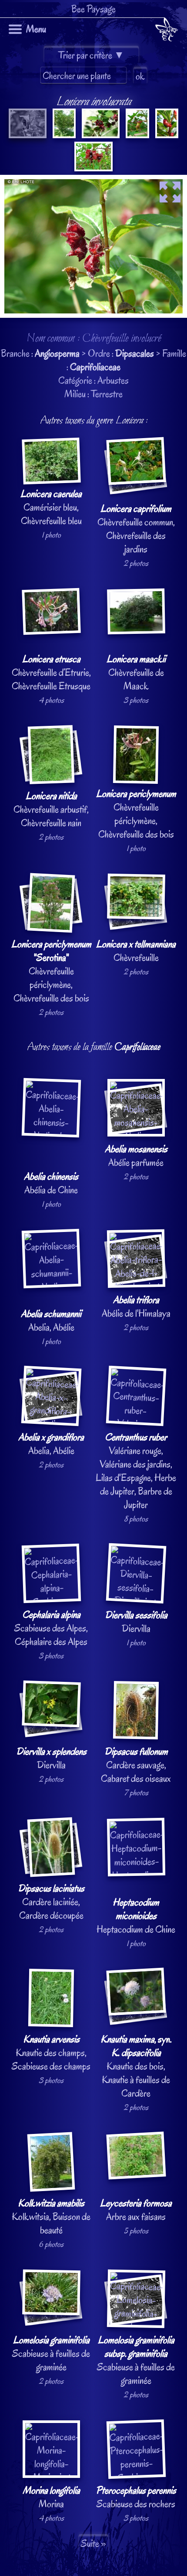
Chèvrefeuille (136, 951)
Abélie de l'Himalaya (136, 1307)
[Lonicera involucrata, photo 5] (166, 135)
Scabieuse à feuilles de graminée (51, 2353)
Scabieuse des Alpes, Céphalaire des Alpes (51, 1628)
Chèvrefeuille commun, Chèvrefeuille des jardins (136, 529)
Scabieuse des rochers (136, 2497)
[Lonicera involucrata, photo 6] (93, 168)
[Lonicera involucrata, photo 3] (100, 135)
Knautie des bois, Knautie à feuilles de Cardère (136, 2066)
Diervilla (136, 1622)
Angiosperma (57, 353)
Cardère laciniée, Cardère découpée (51, 1902)
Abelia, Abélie (51, 1320)
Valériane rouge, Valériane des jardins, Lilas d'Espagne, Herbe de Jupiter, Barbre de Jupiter (136, 1471)
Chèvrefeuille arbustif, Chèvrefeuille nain (51, 809)
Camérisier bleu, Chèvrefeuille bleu (51, 507)
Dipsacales (135, 353)
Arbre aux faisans (136, 2210)
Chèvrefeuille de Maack (136, 672)
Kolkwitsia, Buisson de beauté (51, 2217)
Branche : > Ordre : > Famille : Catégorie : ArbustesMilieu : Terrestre (93, 1308)
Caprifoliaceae (95, 367)
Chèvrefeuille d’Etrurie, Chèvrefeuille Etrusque (51, 672)
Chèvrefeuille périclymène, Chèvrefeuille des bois (136, 814)
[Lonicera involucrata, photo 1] (28, 135)
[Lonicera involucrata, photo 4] (137, 135)
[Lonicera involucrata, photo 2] (63, 135)
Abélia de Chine (51, 1183)
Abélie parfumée (136, 1156)
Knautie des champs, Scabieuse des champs (51, 2053)
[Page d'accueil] (166, 31)
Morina (51, 2497)
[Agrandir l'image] (93, 182)
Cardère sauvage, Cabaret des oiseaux (136, 1765)
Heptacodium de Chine (136, 1916)
